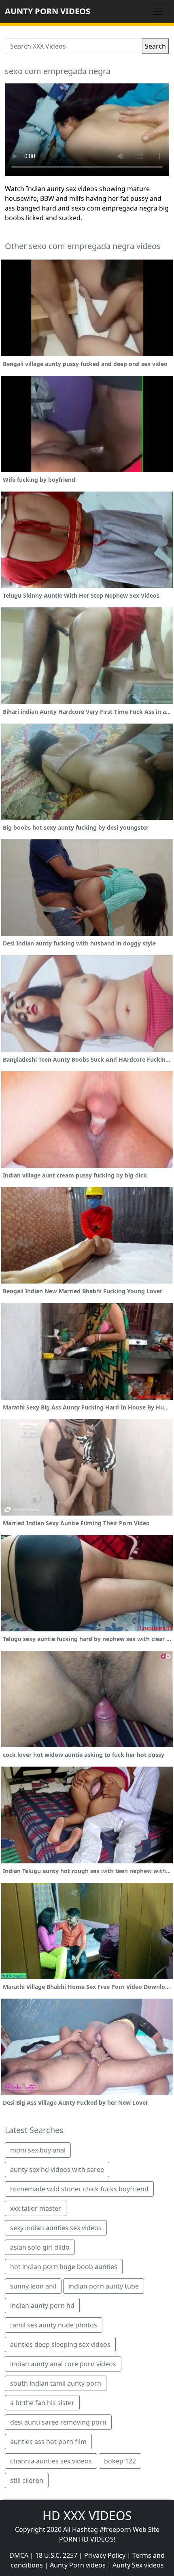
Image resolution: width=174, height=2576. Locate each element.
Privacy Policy (105, 2555)
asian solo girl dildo (40, 2247)
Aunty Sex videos (138, 2565)
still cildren (27, 2480)
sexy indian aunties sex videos (56, 2228)
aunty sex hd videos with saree (57, 2169)
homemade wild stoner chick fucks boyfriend (79, 2189)
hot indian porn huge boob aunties (64, 2267)
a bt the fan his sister (42, 2403)
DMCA (19, 2555)
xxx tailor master (36, 2208)
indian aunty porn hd (42, 2306)
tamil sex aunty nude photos (54, 2325)
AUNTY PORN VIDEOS (48, 11)
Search (155, 46)
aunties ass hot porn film (48, 2442)
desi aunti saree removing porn (58, 2422)
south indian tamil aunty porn (56, 2383)
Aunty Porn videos (78, 2565)
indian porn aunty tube (104, 2286)
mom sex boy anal (38, 2150)
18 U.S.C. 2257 (56, 2555)
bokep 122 (120, 2461)
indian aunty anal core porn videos (63, 2364)
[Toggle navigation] (158, 11)
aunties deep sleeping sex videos (60, 2344)
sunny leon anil (33, 2286)
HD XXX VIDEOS (87, 2515)
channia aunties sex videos (51, 2461)
